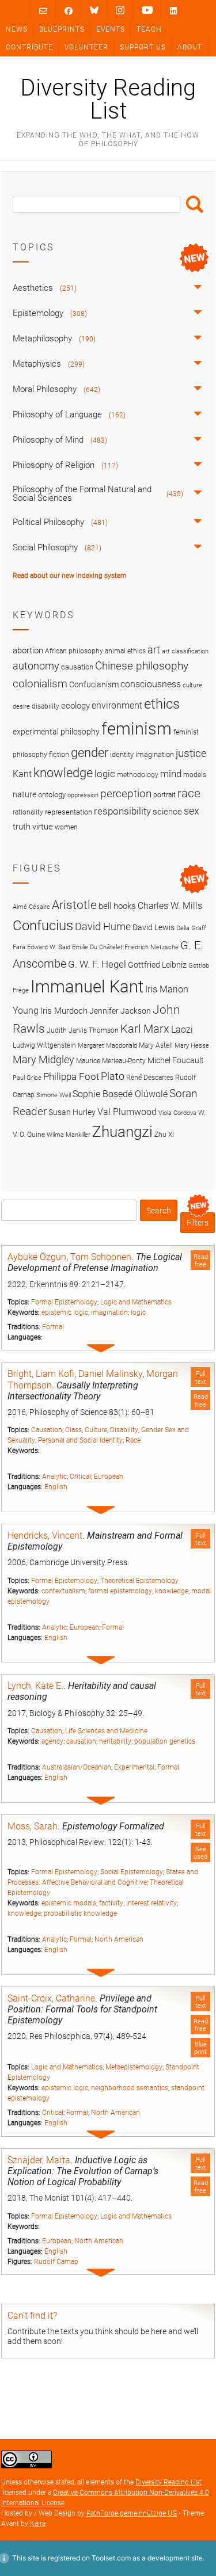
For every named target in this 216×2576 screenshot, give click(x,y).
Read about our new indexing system (70, 576)
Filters (198, 1223)
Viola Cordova (177, 1113)
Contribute (29, 47)
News (17, 29)
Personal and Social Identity (80, 1440)
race (189, 793)
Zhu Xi (164, 1134)
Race (133, 1440)
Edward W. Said (49, 947)
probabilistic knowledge (80, 1913)
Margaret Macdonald (107, 1046)
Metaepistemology (134, 2067)
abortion (28, 650)
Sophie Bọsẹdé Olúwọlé (120, 1094)
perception (126, 794)
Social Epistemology (132, 1872)
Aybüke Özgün (37, 1257)
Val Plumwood (127, 1112)
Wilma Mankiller (69, 1135)
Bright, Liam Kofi (41, 1374)
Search (195, 204)
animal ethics (125, 651)
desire (21, 707)
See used (200, 1853)
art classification (185, 651)
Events (111, 29)
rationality (28, 812)
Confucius (43, 926)
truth (22, 827)
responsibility (122, 811)
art (154, 650)
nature (24, 794)
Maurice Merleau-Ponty (111, 1061)
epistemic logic (65, 1312)
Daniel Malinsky (110, 1374)
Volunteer (86, 47)
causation (81, 1741)
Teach (149, 29)
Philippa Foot (71, 1076)
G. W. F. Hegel (97, 964)
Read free (201, 1261)
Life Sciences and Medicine (106, 1731)
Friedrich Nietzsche (151, 947)
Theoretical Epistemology (139, 1581)
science (167, 812)
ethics (162, 704)
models (195, 775)
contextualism (63, 1591)
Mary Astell (156, 1045)
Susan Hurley (72, 1112)
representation (69, 812)
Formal (53, 1327)
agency (52, 1741)
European (109, 1477)
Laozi (182, 1030)
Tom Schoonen (101, 1257)
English (56, 1487)
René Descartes (150, 1077)
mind (171, 774)
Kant (22, 774)
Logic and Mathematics (136, 1302)
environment (117, 706)
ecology (75, 706)
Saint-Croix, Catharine (51, 1998)
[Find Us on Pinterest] (147, 10)
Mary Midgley (43, 1059)
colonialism (40, 684)
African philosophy (74, 651)
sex (192, 811)
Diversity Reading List (108, 100)
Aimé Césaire (31, 907)
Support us (143, 47)
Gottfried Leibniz (157, 965)
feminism (137, 729)
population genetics (165, 1741)
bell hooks (117, 906)
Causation (47, 1430)
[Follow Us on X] (120, 10)
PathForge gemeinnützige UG (132, 2513)
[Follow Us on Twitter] (94, 10)
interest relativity (151, 1903)
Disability (124, 1430)
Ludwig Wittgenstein (44, 1045)
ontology (52, 795)
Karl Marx (145, 1029)
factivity (111, 1903)
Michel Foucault (176, 1060)
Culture (96, 1430)
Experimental (134, 1767)
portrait (164, 795)
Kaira (38, 2524)
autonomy (36, 666)
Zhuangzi (122, 1132)
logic (138, 1312)
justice (191, 753)
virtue (43, 827)
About (190, 47)
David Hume (103, 926)
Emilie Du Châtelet (97, 947)
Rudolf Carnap (56, 2262)
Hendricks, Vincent (45, 1536)
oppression (83, 795)
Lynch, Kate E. (35, 1686)
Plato (113, 1076)
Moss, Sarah (33, 1826)
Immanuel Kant (87, 987)
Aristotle (74, 905)
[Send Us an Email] (43, 11)
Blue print (200, 2048)
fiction (59, 754)
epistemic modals (69, 1903)
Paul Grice (27, 1078)
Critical (80, 1477)
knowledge (172, 1591)
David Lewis (154, 927)
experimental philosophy (56, 732)
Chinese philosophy (142, 666)
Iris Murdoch (64, 1011)
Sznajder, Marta (39, 2160)
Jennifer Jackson (120, 1011)
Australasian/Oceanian (77, 1767)
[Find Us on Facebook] (69, 11)
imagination (109, 1312)
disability (46, 706)
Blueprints (62, 29)
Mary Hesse (192, 1046)
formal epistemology (120, 1591)
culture (192, 685)
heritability (115, 1741)
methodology (138, 775)
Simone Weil (54, 1095)
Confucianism (94, 684)
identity (122, 754)
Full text (201, 1378)
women (66, 827)
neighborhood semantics (130, 2088)
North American (119, 1939)
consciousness (151, 684)
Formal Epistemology (64, 1302)
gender (90, 752)
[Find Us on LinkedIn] (173, 11)
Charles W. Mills (170, 906)
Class (73, 1430)
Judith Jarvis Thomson (83, 1030)
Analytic (54, 1477)
